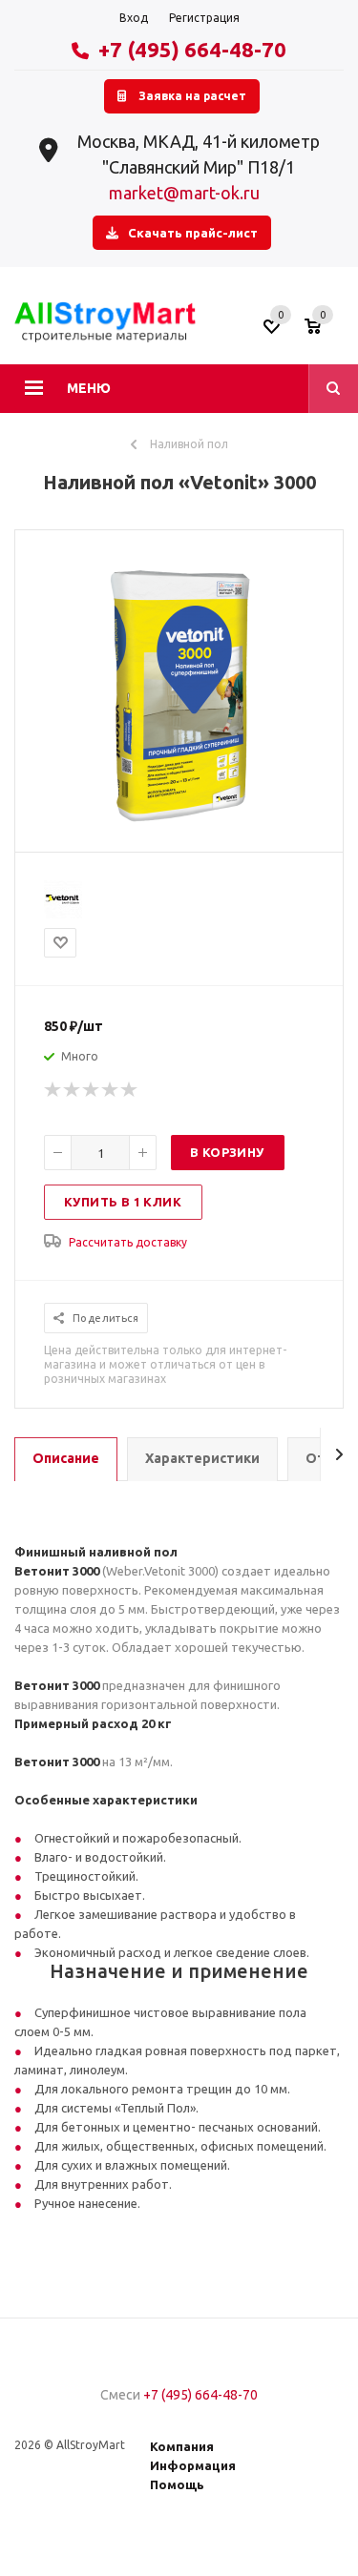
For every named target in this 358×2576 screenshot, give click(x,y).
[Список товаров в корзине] (326, 333)
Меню (89, 388)
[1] (53, 1090)
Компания (182, 2446)
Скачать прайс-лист (193, 233)
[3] (92, 1090)
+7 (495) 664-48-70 (192, 49)
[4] (111, 1090)
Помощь (177, 2484)
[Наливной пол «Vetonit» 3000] (179, 835)
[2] (73, 1090)
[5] (130, 1090)
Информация (193, 2465)
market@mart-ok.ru (184, 193)
